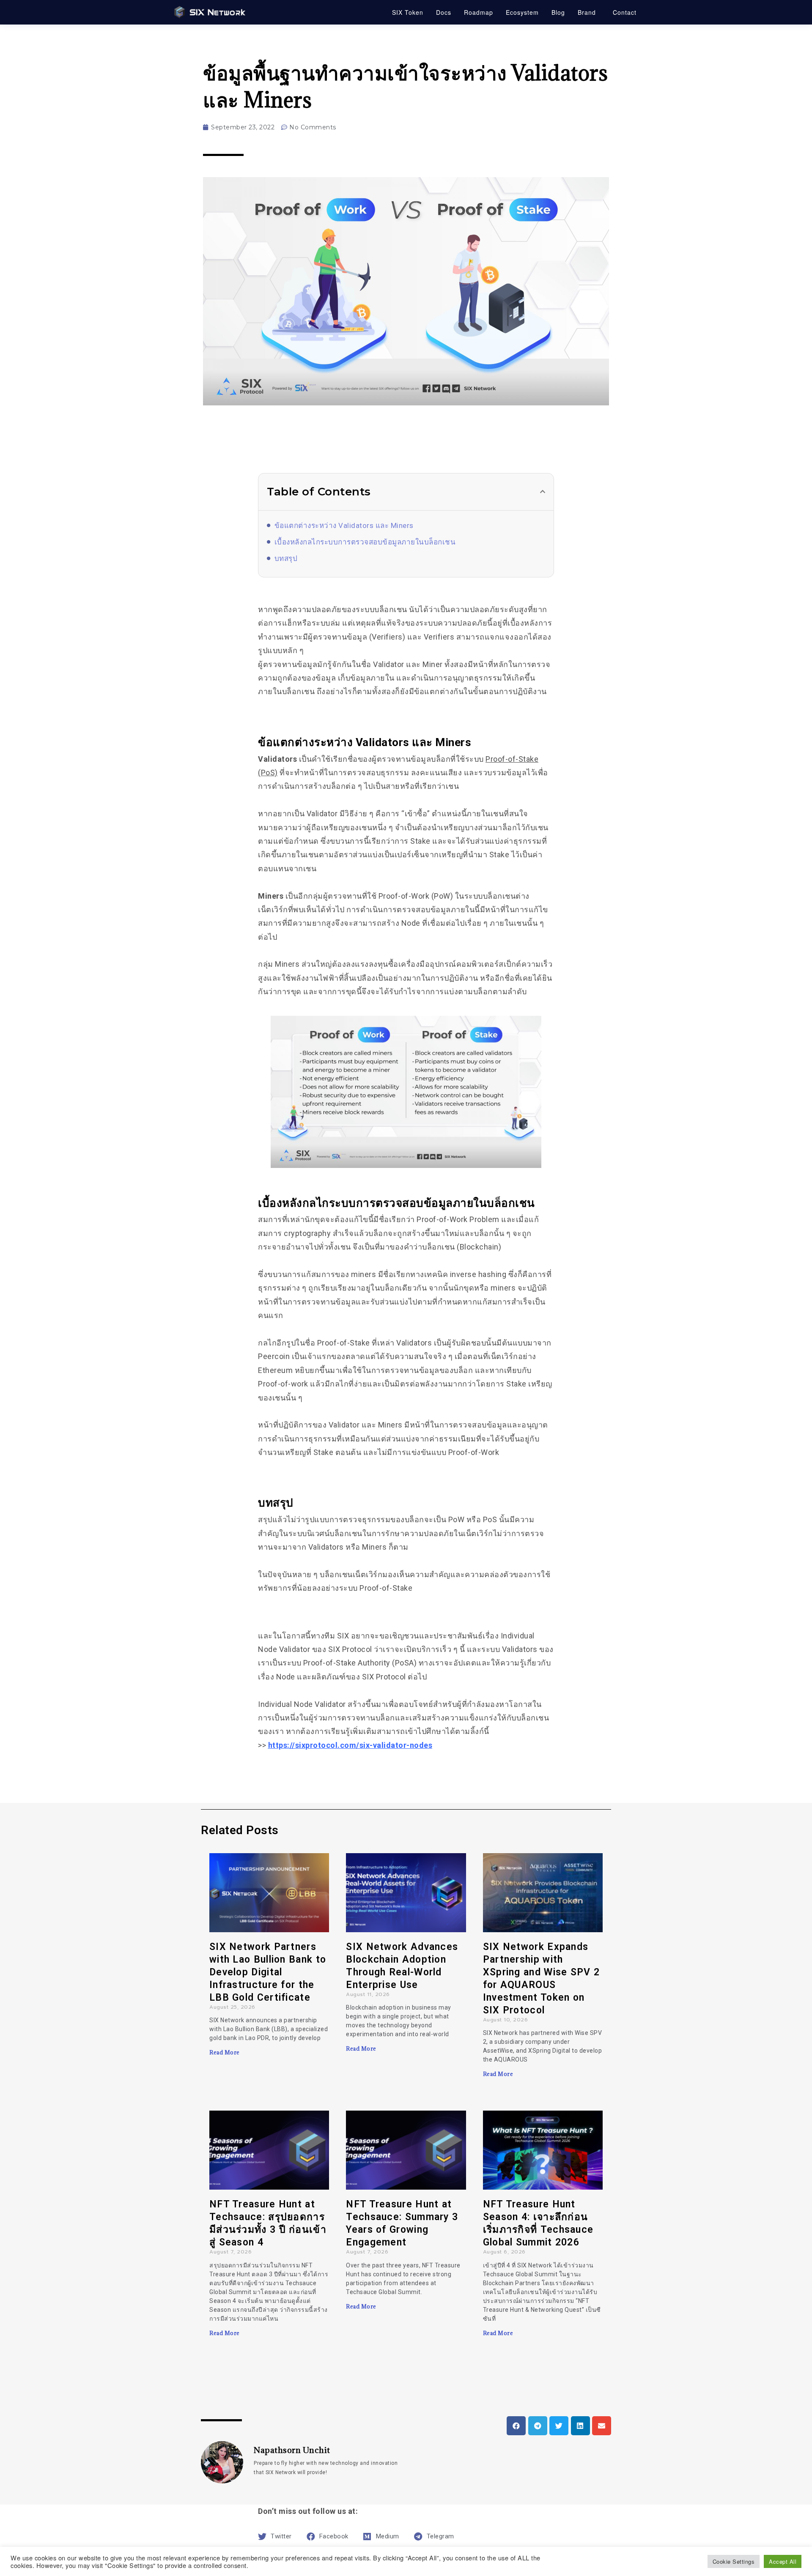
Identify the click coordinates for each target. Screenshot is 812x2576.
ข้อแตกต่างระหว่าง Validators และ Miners (344, 525)
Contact (625, 12)
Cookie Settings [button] (734, 2561)
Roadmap (479, 12)
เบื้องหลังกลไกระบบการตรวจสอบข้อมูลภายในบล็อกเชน (365, 542)
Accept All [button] (783, 2561)
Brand (587, 12)
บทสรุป (286, 558)
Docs (444, 12)
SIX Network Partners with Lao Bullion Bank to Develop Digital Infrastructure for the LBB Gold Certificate (268, 1972)
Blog (558, 12)
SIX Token (408, 12)
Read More (225, 2052)
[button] (543, 492)
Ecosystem (522, 12)
